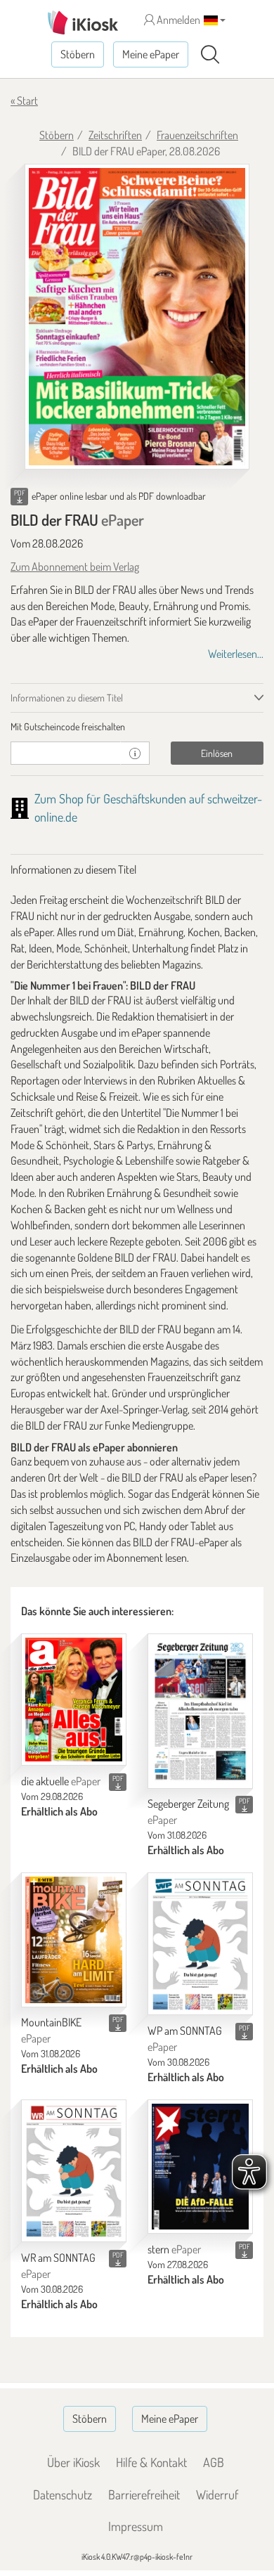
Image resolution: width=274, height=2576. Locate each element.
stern (174, 2249)
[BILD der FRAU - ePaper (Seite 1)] (137, 317)
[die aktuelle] (74, 1700)
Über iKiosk (73, 2462)
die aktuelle (61, 1781)
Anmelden (177, 20)
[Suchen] (210, 55)
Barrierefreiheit (144, 2494)
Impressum (136, 2526)
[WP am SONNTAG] (200, 1944)
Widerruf (217, 2494)
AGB (214, 2462)
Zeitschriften (115, 135)
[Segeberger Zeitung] (200, 1711)
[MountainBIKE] (74, 1940)
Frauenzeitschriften (197, 135)
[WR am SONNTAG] (74, 2171)
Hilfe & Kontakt (151, 2462)
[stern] (200, 2167)
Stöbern (78, 54)
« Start (24, 101)
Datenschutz (63, 2494)
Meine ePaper (151, 54)
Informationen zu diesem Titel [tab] (67, 698)
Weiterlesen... (236, 654)
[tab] (137, 727)
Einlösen (217, 753)
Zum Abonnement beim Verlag (75, 567)
